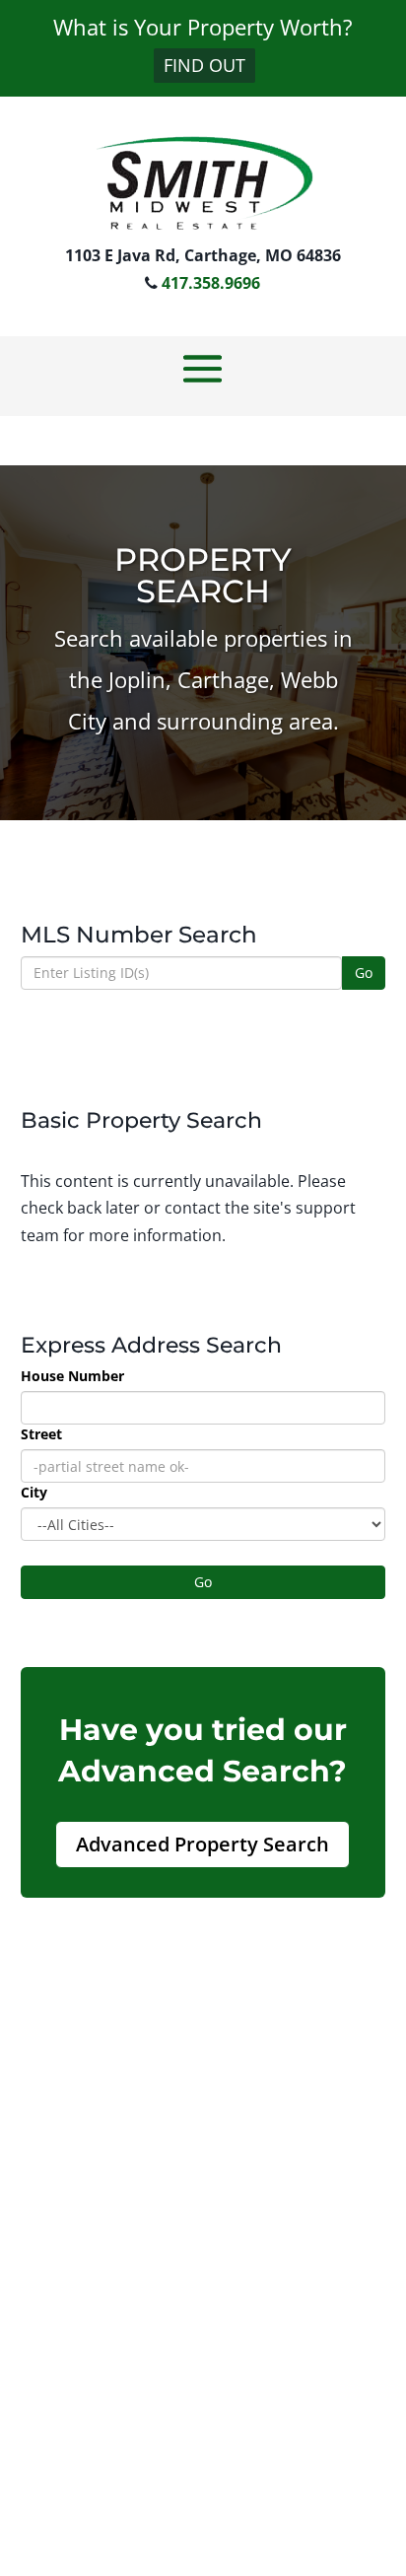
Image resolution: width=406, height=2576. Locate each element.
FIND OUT (204, 65)
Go (364, 973)
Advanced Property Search (203, 1844)
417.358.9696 (211, 283)
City (34, 1492)
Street (41, 1434)
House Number (72, 1376)
